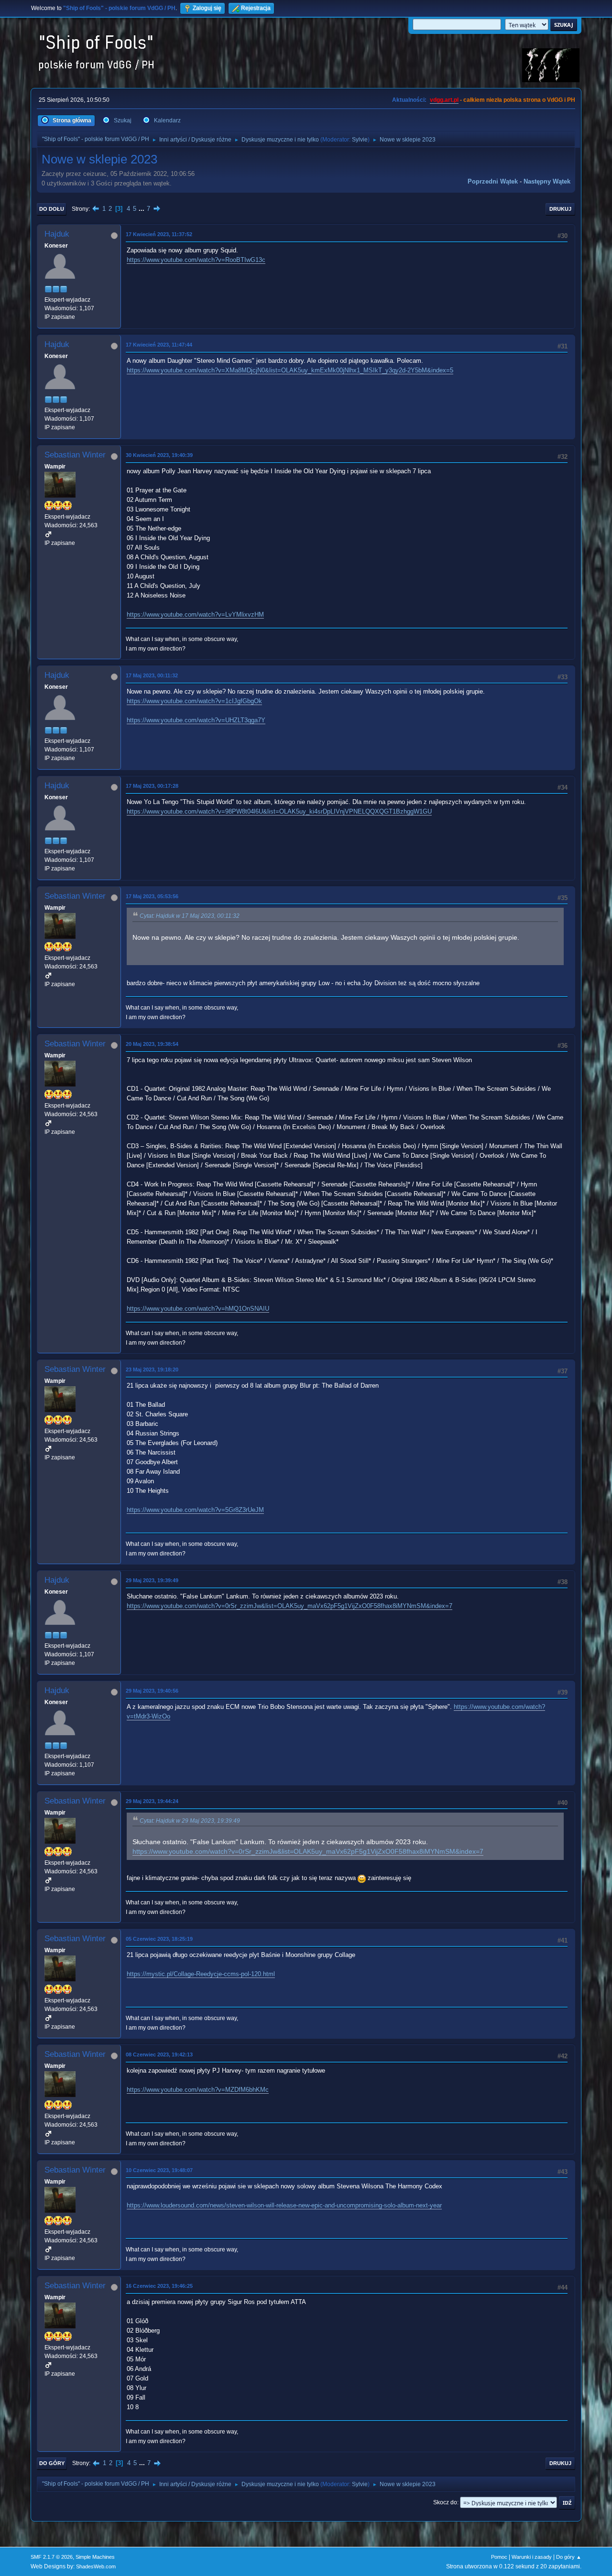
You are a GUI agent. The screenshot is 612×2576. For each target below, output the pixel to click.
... (142, 209)
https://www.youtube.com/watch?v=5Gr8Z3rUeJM (195, 1510)
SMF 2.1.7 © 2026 (52, 2557)
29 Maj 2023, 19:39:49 (152, 1580)
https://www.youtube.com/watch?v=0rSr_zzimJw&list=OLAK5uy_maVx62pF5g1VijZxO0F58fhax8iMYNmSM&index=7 (290, 1606)
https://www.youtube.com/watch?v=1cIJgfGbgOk (194, 701)
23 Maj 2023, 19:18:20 (152, 1370)
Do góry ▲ (569, 2557)
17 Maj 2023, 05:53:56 (152, 896)
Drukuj (560, 209)
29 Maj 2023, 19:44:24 (152, 1801)
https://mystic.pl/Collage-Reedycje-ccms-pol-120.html (201, 1974)
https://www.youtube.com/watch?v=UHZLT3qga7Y (196, 720)
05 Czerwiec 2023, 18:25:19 (159, 1939)
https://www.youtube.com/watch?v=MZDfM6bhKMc (198, 2090)
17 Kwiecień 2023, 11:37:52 (159, 234)
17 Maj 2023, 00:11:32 (152, 675)
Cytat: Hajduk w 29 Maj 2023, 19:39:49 (190, 1821)
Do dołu (52, 209)
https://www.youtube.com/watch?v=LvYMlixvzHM (195, 614)
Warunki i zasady (532, 2557)
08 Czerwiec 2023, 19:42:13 (159, 2054)
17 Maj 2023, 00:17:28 (152, 786)
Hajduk (57, 234)
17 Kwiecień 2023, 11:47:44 (159, 345)
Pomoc (499, 2557)
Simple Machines (95, 2557)
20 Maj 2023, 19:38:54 (152, 1044)
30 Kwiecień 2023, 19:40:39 (159, 455)
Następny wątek (547, 181)
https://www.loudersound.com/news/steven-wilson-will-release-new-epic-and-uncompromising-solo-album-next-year (284, 2205)
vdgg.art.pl (444, 100)
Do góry (52, 2463)
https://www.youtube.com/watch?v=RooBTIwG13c (196, 260)
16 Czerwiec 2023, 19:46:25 (159, 2286)
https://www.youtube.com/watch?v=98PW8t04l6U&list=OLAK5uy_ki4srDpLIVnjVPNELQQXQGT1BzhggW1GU (279, 811)
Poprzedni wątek (493, 181)
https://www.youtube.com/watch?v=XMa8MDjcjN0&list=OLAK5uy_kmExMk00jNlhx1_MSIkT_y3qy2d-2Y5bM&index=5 (290, 370)
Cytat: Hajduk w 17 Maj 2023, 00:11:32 (190, 916)
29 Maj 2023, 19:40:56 (152, 1691)
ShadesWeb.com (96, 2566)
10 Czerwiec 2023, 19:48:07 (159, 2170)
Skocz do (445, 2502)
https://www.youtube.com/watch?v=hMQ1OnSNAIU (198, 1309)
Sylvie (360, 140)
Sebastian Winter (75, 455)
